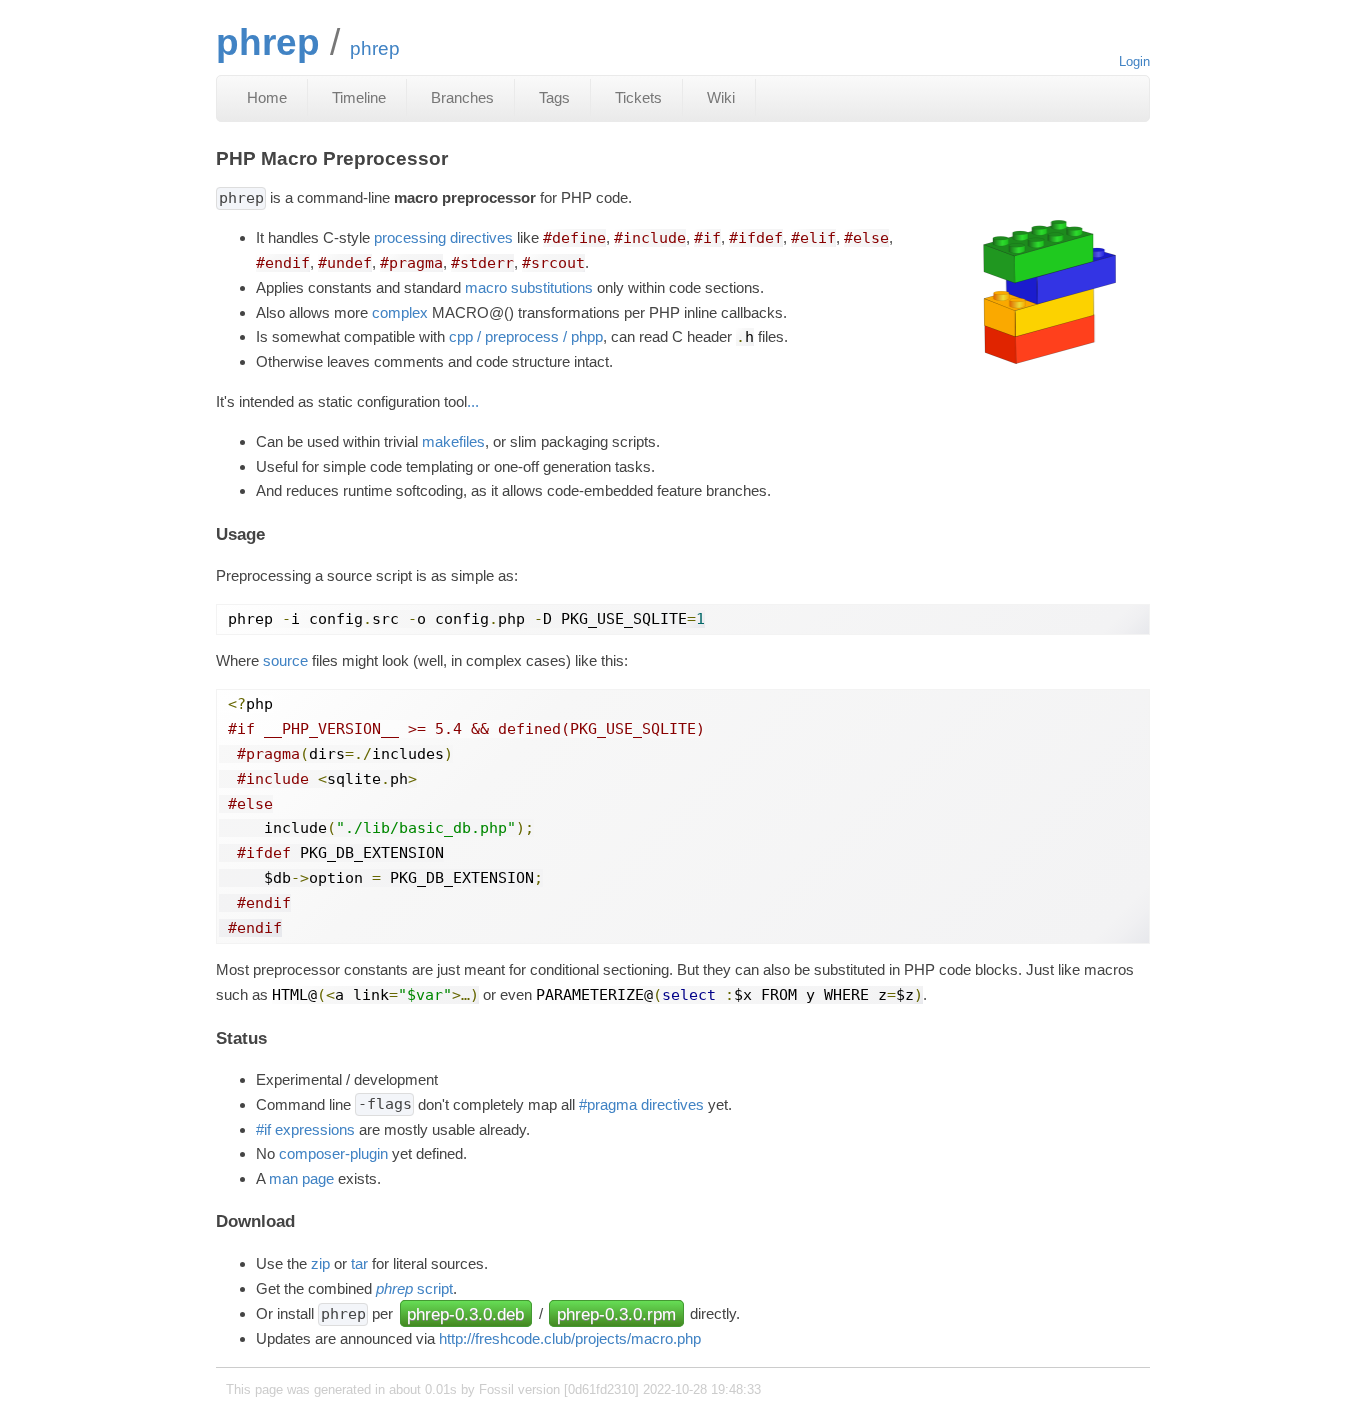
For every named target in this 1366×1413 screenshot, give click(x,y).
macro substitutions (529, 287)
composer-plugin (333, 1153)
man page (301, 1178)
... (473, 401)
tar (359, 1263)
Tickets (638, 97)
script (414, 1288)
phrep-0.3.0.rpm (616, 1313)
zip (320, 1263)
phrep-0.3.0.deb (465, 1313)
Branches (462, 97)
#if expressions (305, 1129)
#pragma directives (641, 1104)
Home (267, 97)
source (285, 660)
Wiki (721, 97)
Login (1134, 61)
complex (400, 312)
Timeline (359, 97)
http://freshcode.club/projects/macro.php (570, 1338)
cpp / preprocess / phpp (526, 336)
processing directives (443, 237)
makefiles (453, 441)
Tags (554, 97)
